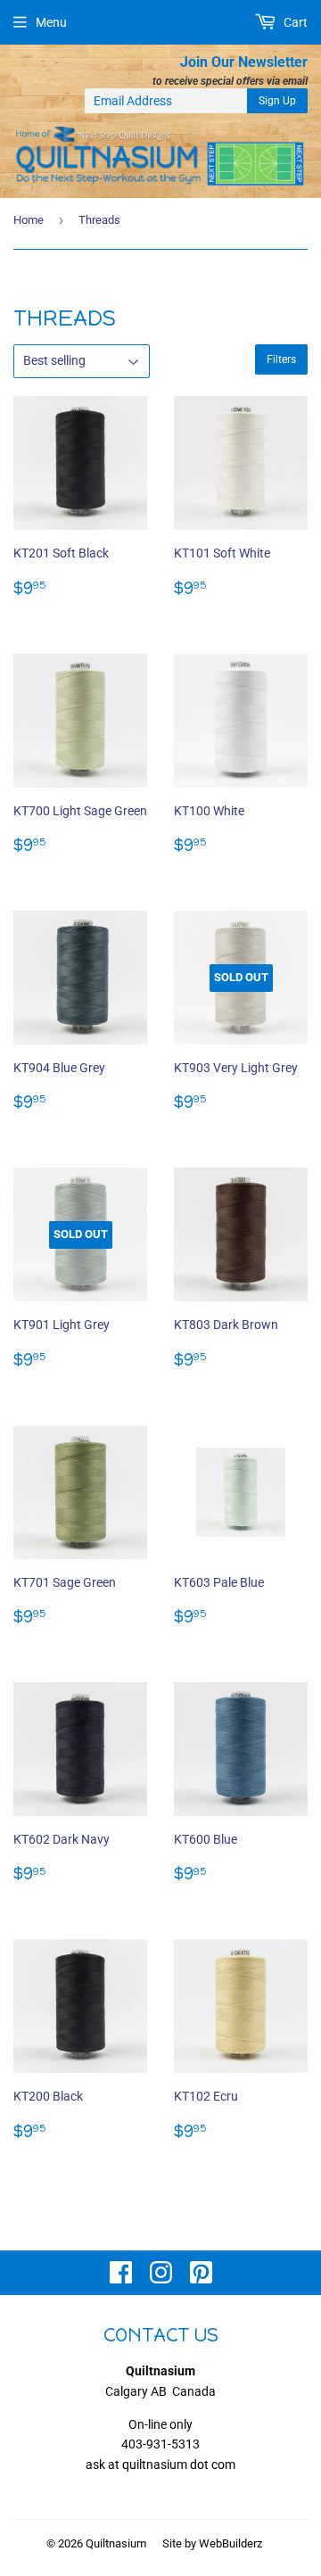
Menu (51, 22)
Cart (294, 22)
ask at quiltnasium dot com (160, 2465)
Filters (281, 359)
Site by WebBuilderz (212, 2543)
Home (29, 220)
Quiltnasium (116, 2543)
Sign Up (277, 101)
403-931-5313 (160, 2444)
